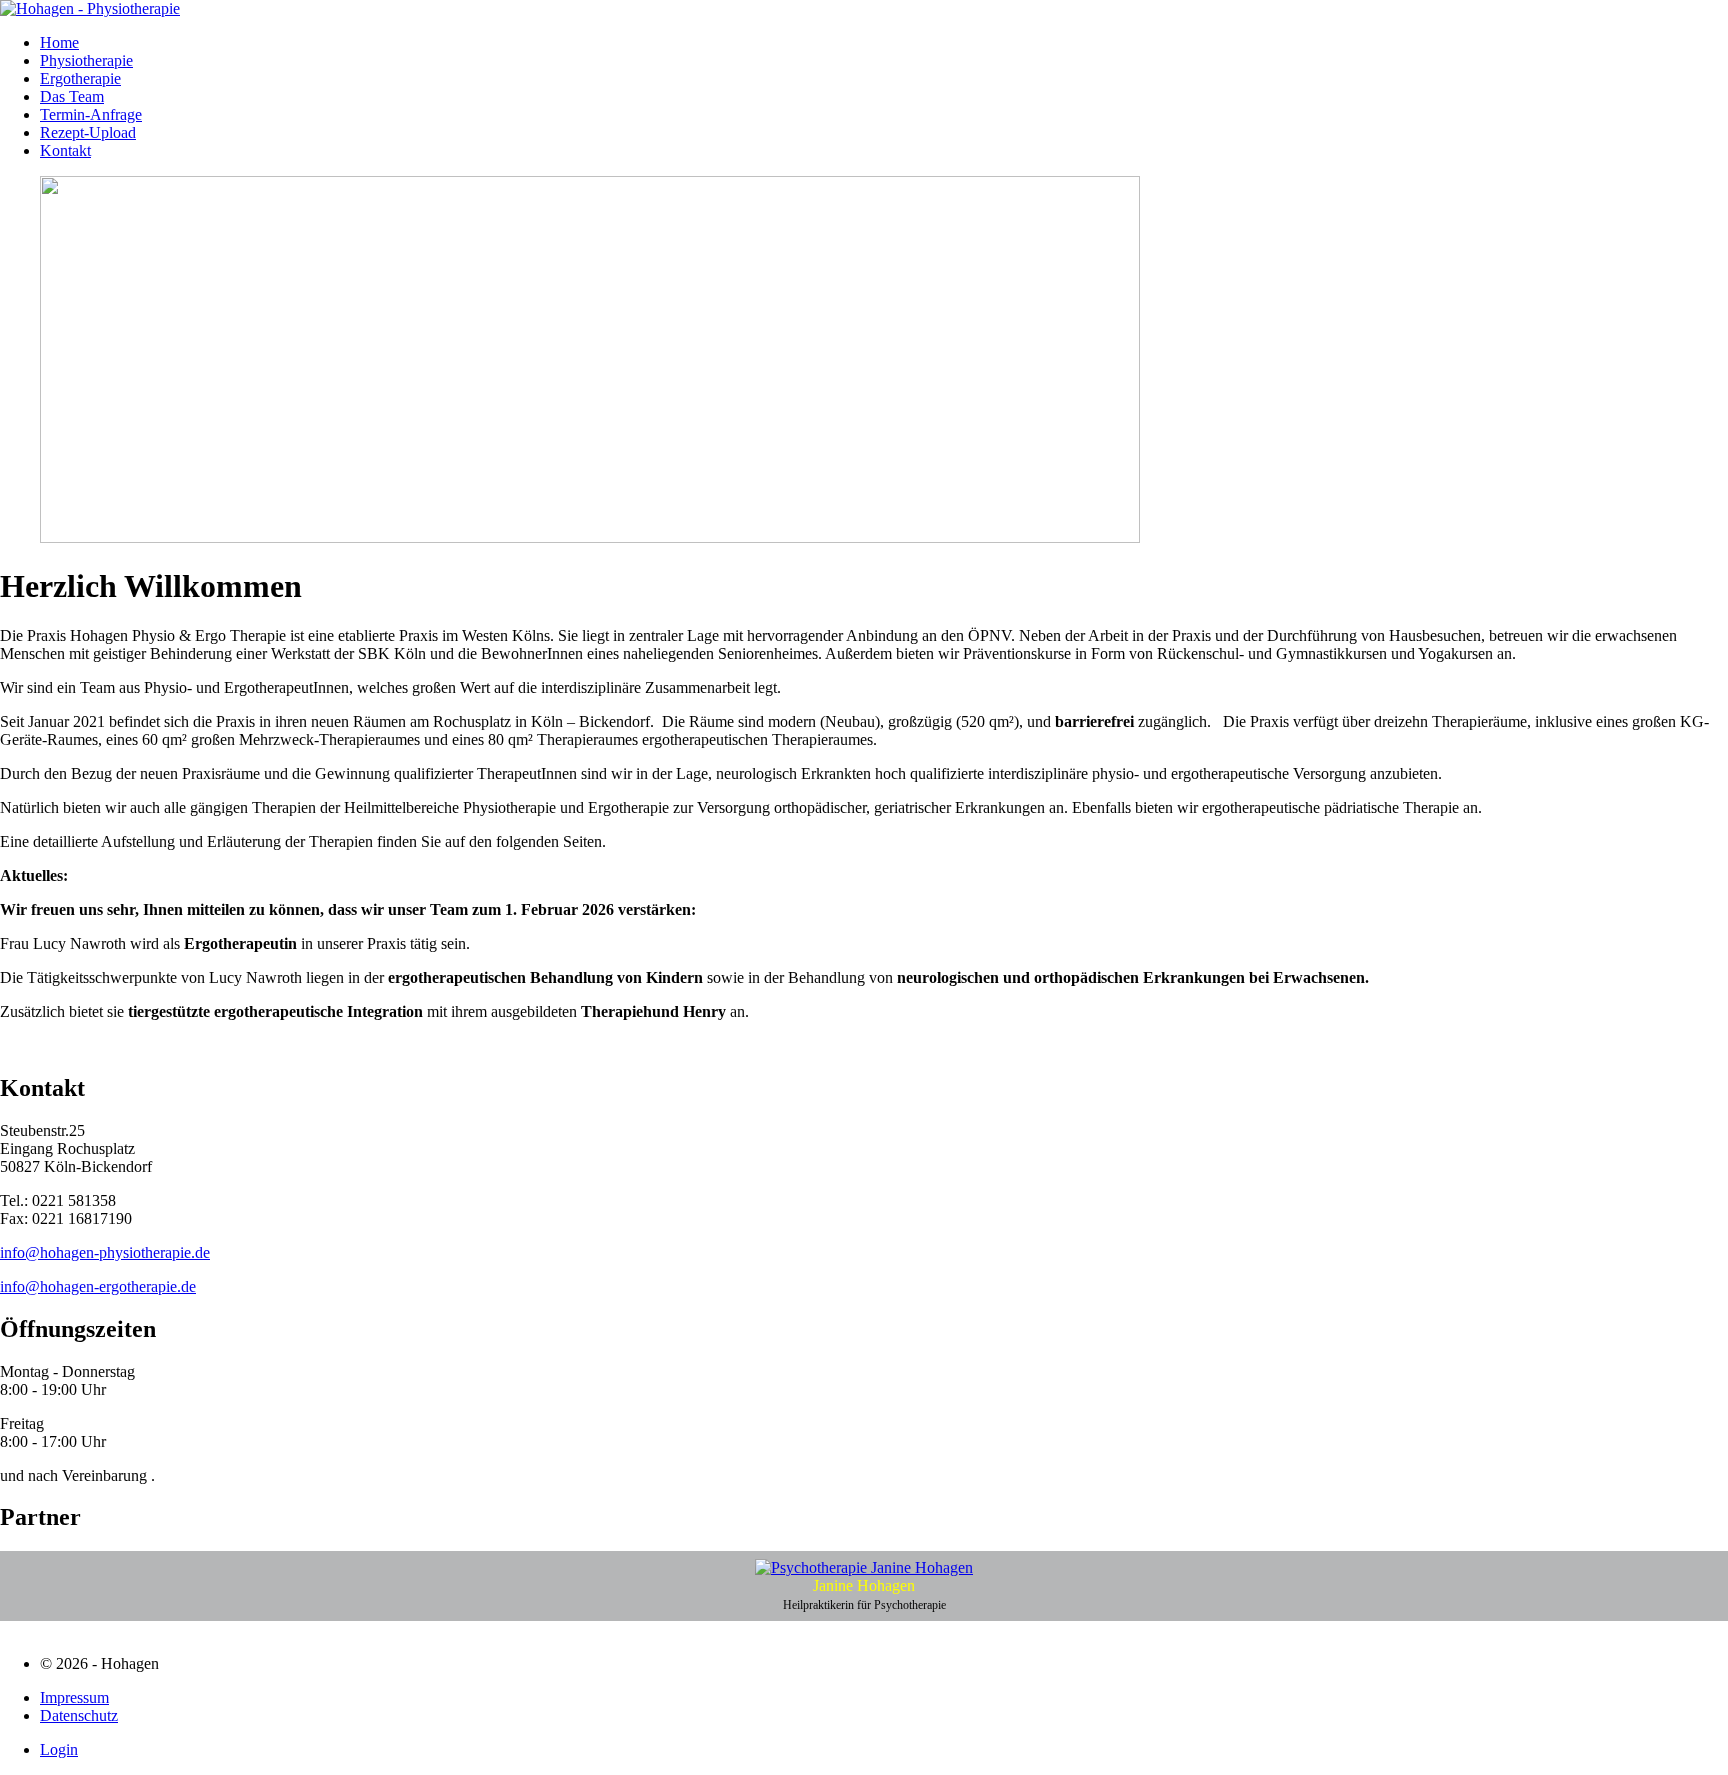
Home (59, 42)
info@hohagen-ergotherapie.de (98, 1286)
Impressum (74, 1697)
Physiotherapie (86, 60)
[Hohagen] (90, 8)
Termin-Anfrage (91, 114)
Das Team (72, 96)
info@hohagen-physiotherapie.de (105, 1252)
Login (59, 1749)
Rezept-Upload (88, 132)
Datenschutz (79, 1715)
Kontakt (65, 150)
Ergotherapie (80, 78)
